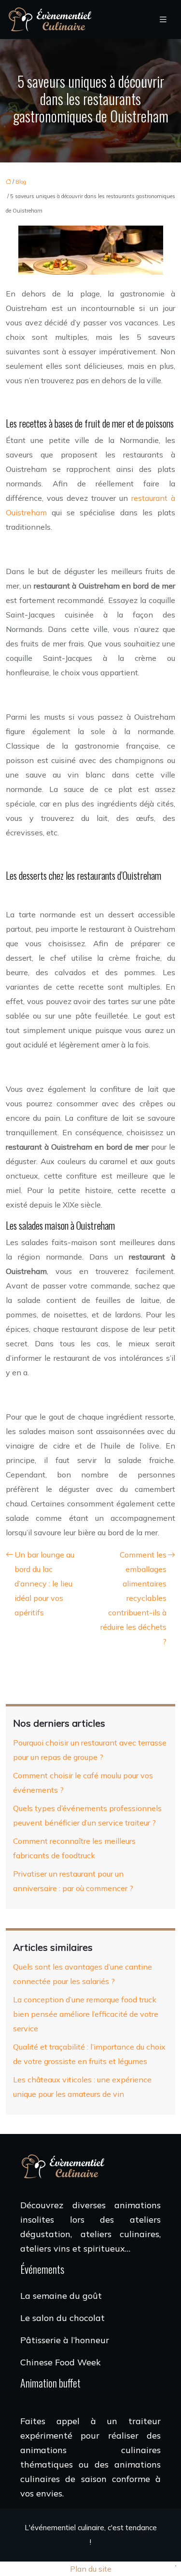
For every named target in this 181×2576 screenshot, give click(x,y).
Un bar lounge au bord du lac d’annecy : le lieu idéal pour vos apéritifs (44, 1583)
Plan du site (91, 2569)
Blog (21, 182)
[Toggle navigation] (163, 20)
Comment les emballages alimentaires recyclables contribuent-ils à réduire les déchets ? (133, 1598)
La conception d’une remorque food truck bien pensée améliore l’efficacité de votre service (86, 2014)
